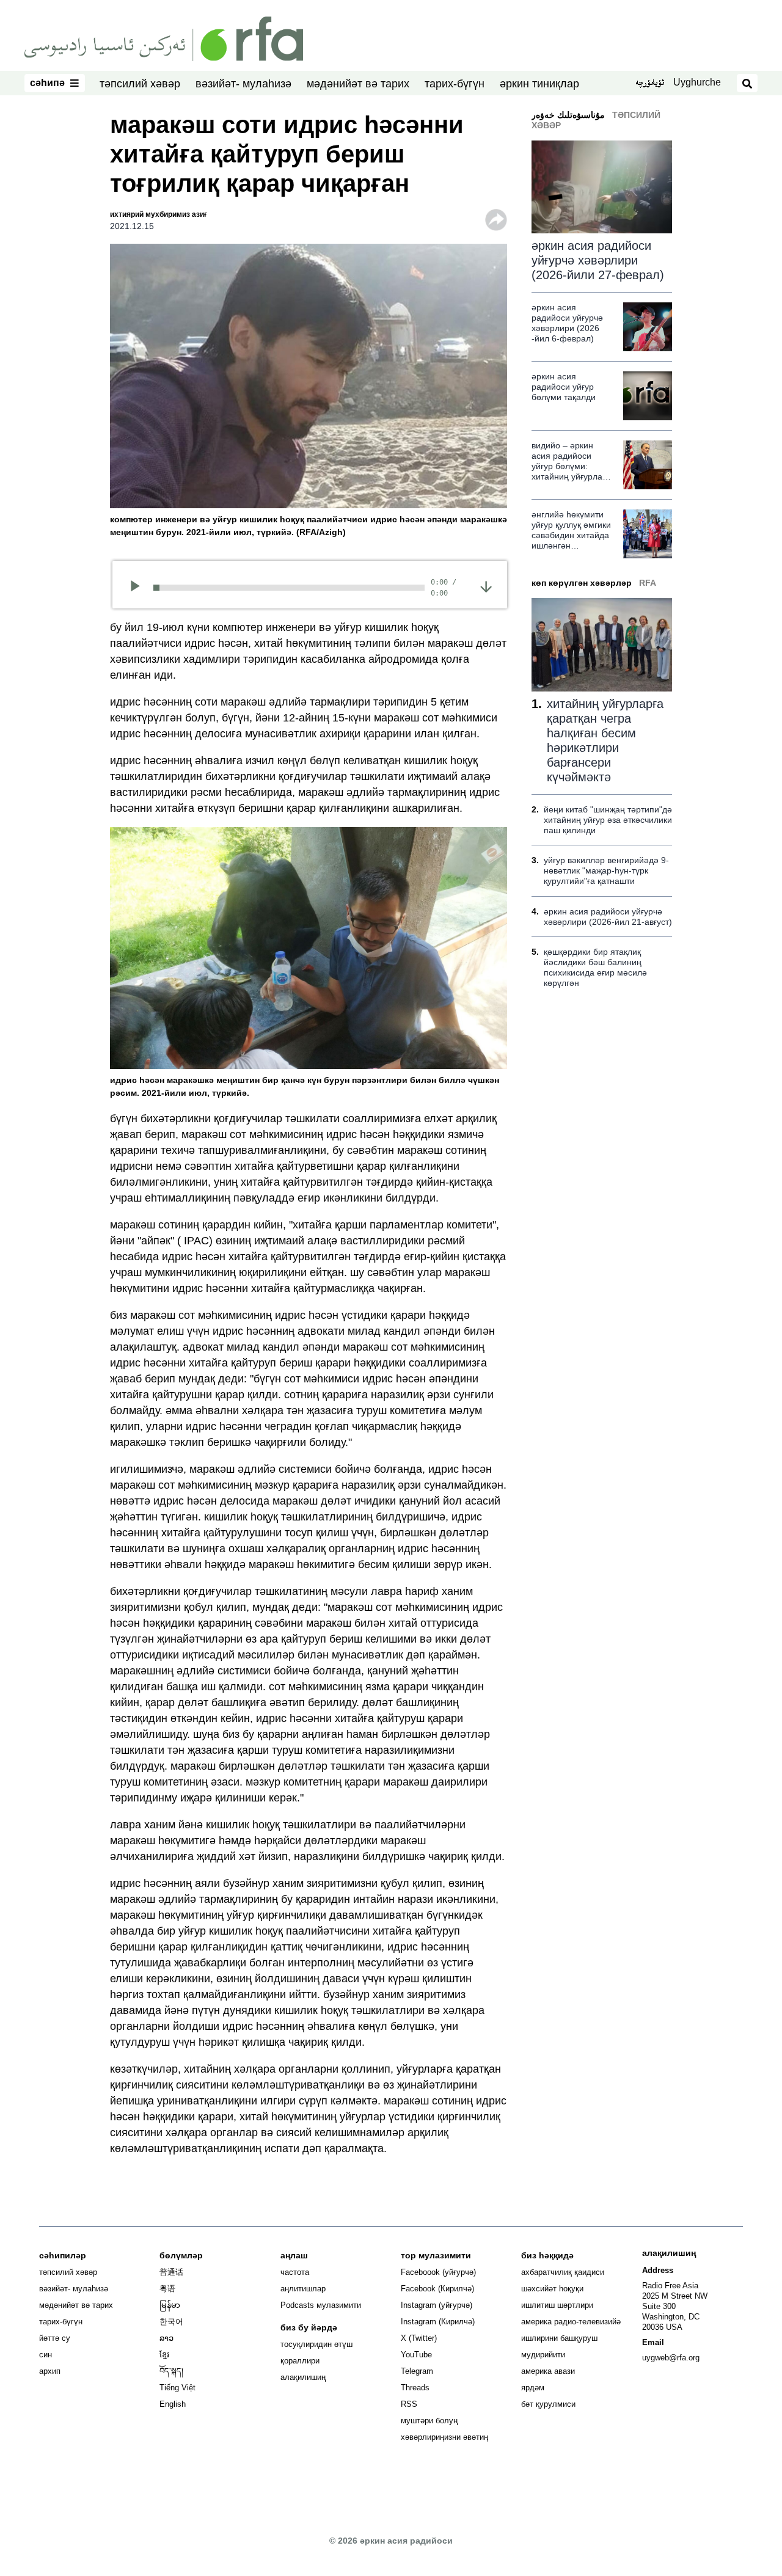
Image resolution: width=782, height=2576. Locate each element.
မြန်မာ (170, 2305)
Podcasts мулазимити (321, 2305)
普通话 (171, 2272)
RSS (409, 2404)
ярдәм (533, 2388)
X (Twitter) (419, 2338)
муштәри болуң (429, 2421)
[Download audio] (486, 586)
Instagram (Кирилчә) (438, 2322)
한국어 (171, 2322)
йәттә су (55, 2338)
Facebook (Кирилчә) (437, 2289)
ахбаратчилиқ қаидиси (563, 2272)
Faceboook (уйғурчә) (438, 2272)
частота (295, 2272)
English (173, 2404)
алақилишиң (303, 2377)
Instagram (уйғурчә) (437, 2305)
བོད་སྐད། (171, 2371)
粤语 (167, 2289)
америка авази (548, 2371)
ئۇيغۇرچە (650, 84)
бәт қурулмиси (548, 2404)
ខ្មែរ (164, 2355)
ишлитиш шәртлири (557, 2305)
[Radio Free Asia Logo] (164, 38)
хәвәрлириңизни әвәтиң (444, 2437)
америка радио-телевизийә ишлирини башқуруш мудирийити (571, 2338)
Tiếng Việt (177, 2388)
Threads (415, 2388)
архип (50, 2371)
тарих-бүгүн (455, 84)
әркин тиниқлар (539, 84)
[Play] (139, 588)
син (46, 2355)
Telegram (417, 2371)
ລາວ (166, 2338)
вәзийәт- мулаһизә (243, 84)
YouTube (416, 2355)
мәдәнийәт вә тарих (358, 84)
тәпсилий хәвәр (140, 84)
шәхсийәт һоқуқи (552, 2289)
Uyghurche (697, 82)
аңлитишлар (303, 2289)
